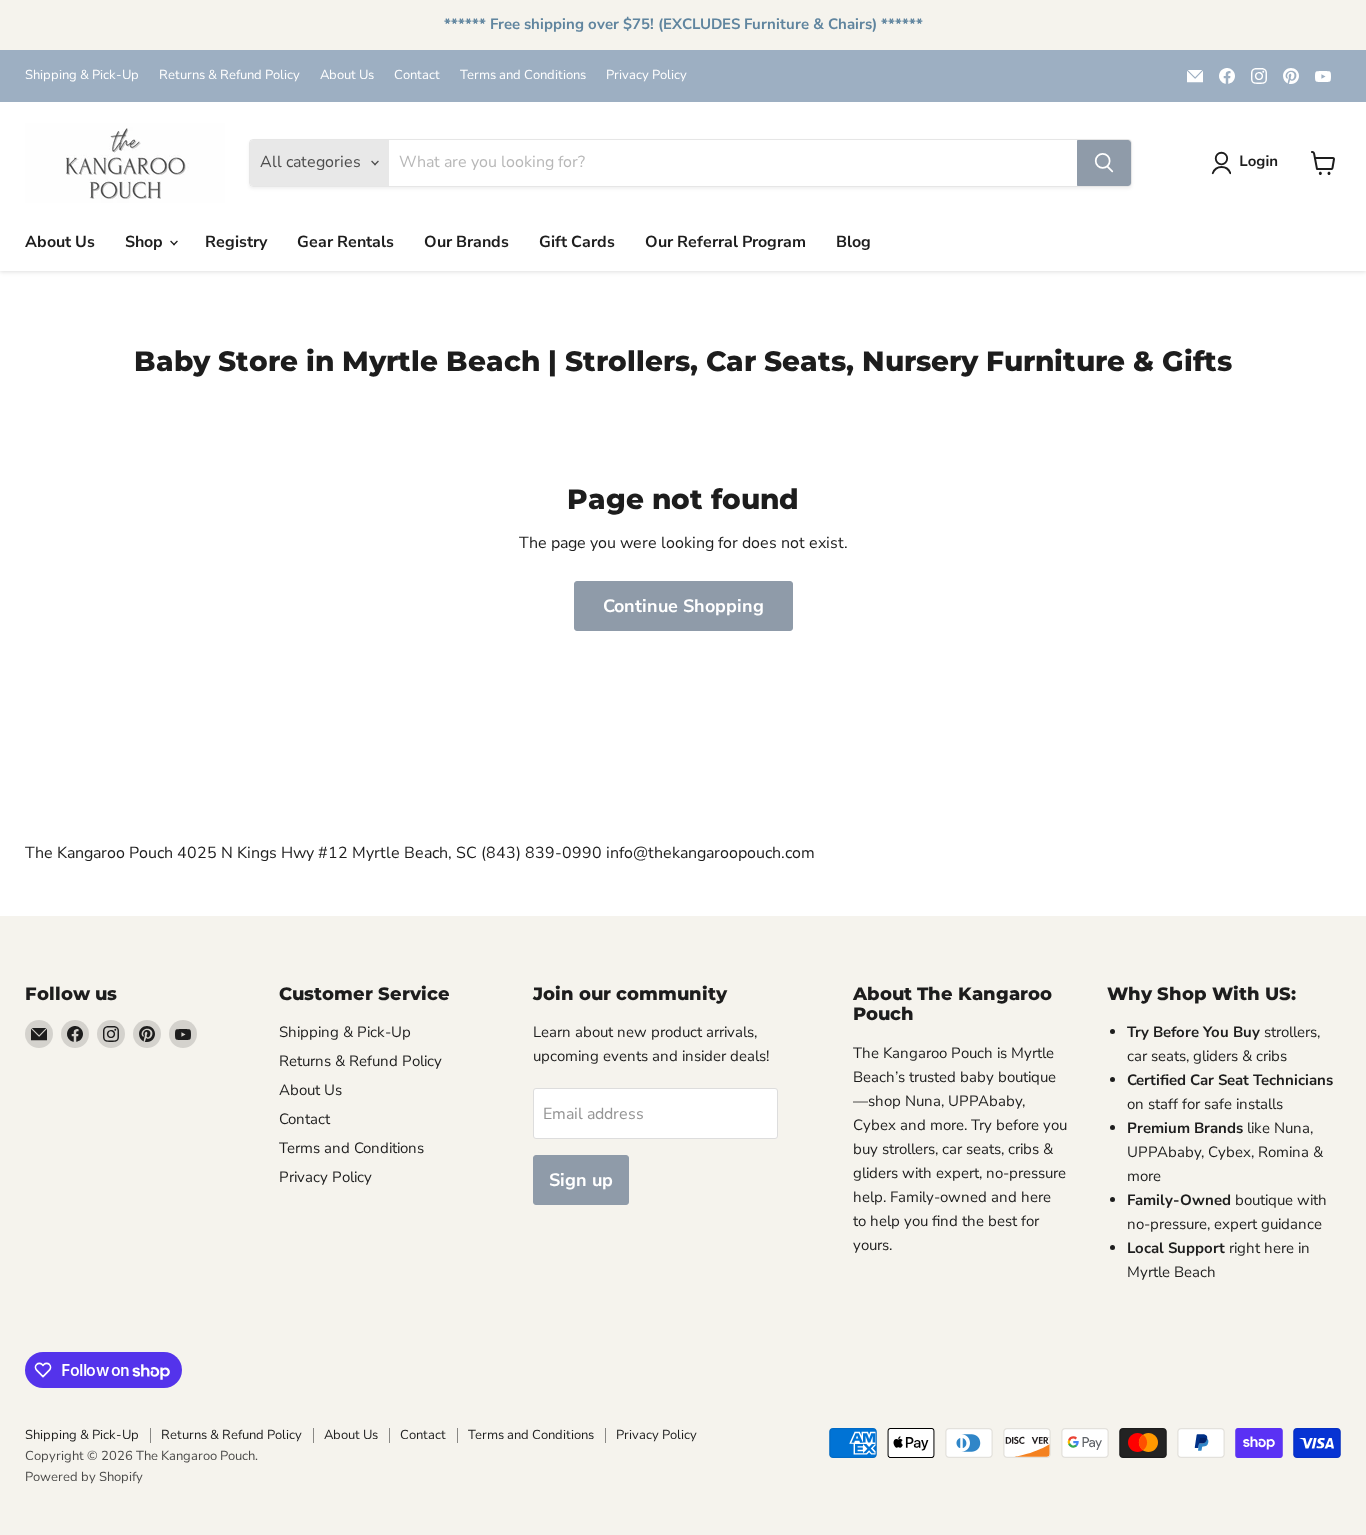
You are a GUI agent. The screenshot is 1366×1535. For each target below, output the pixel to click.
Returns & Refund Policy (229, 75)
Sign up (581, 1180)
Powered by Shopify (84, 1477)
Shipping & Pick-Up (82, 75)
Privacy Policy (646, 75)
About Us (347, 75)
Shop (146, 242)
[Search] (1104, 163)
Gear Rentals (345, 242)
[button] (1248, 163)
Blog (853, 242)
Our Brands (466, 242)
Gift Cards (577, 242)
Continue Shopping (683, 606)
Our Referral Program (725, 242)
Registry (236, 242)
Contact (417, 75)
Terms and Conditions (523, 75)
